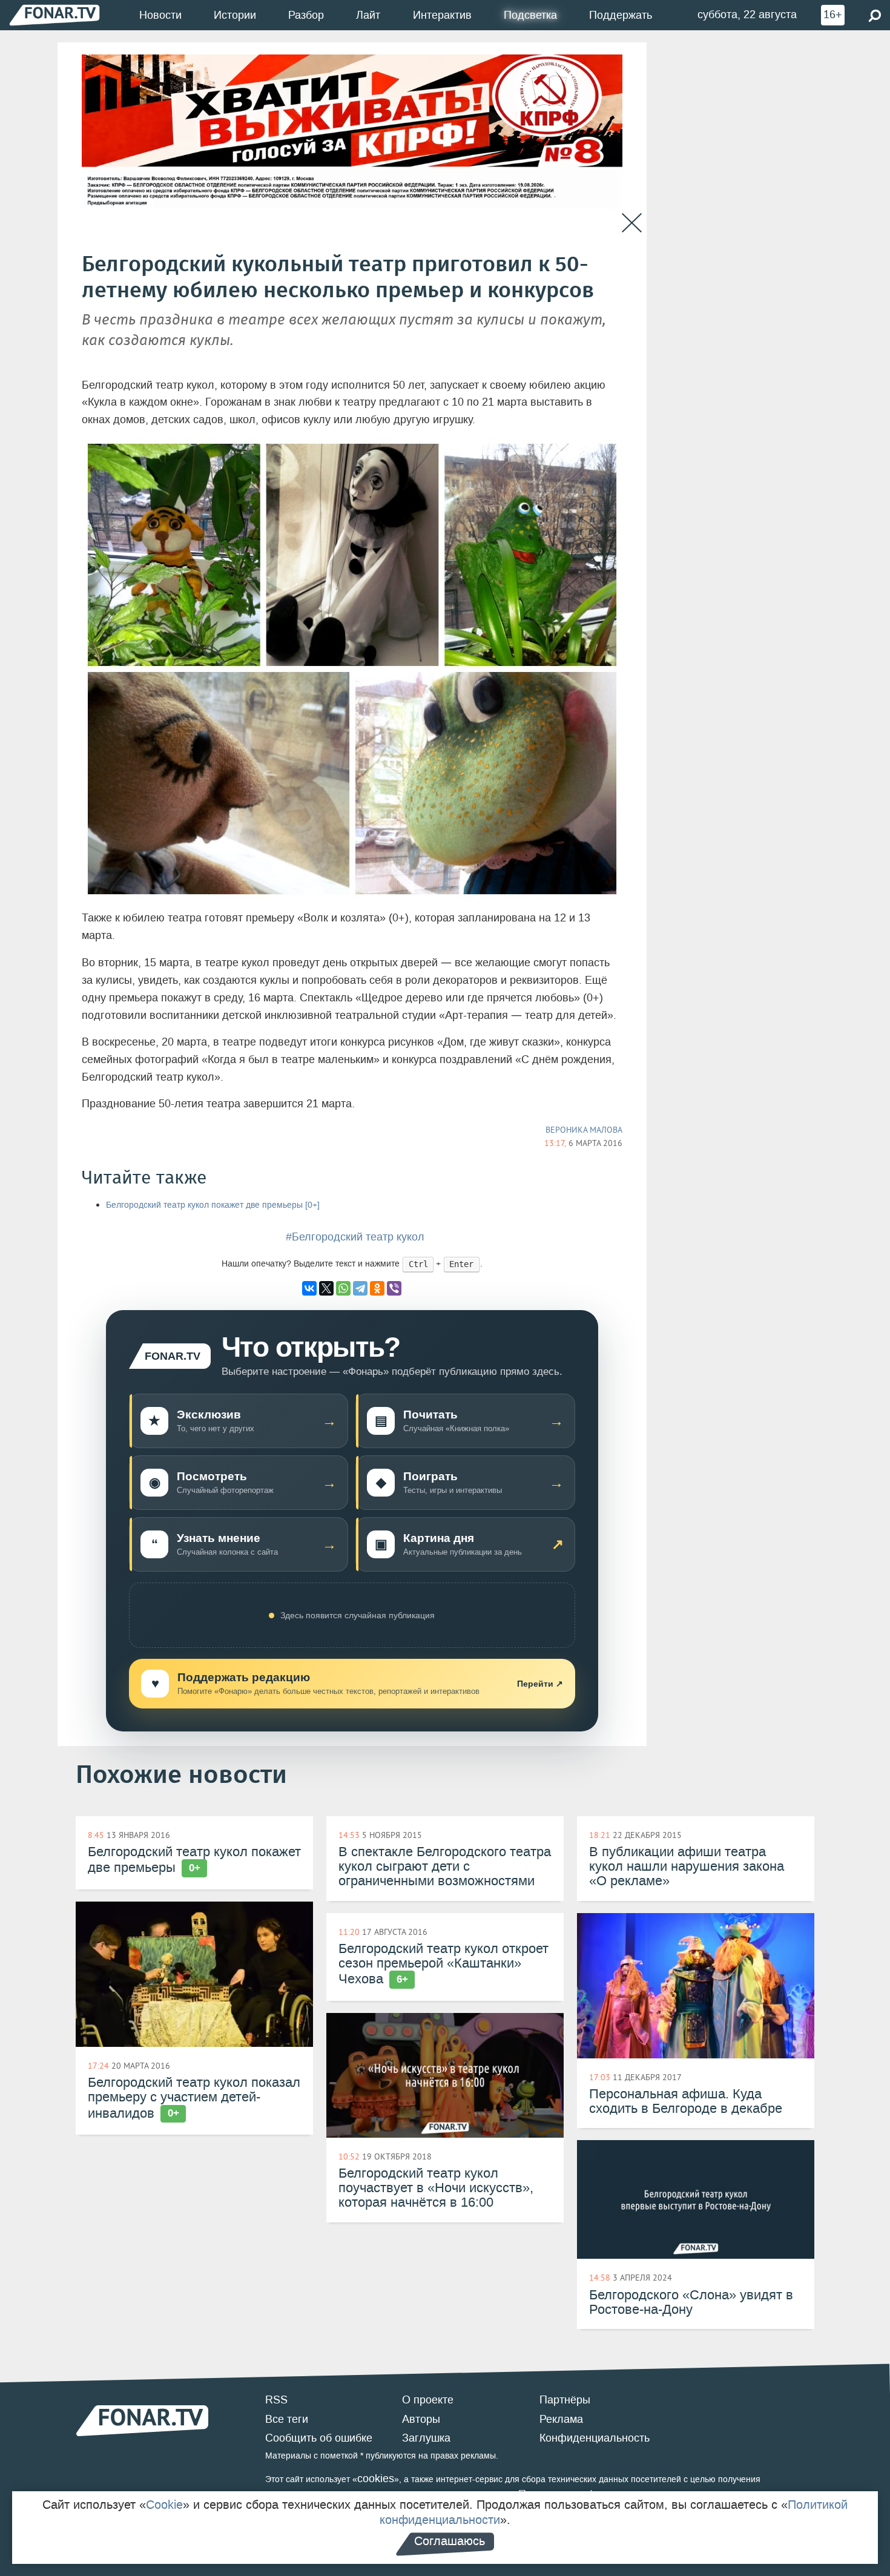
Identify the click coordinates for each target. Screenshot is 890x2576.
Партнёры (565, 2400)
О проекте (428, 2400)
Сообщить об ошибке (319, 2438)
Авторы (421, 2419)
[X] (326, 1288)
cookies (376, 2479)
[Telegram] (360, 1288)
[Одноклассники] (377, 1288)
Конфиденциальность (595, 2438)
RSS (276, 2400)
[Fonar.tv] (54, 15)
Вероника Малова (584, 1130)
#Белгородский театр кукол (355, 1237)
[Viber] (394, 1288)
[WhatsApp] (343, 1288)
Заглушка (426, 2438)
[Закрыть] (632, 223)
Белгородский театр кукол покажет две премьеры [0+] (213, 1205)
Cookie (164, 2505)
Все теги (287, 2419)
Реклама (561, 2419)
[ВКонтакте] (309, 1288)
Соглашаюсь (450, 2541)
